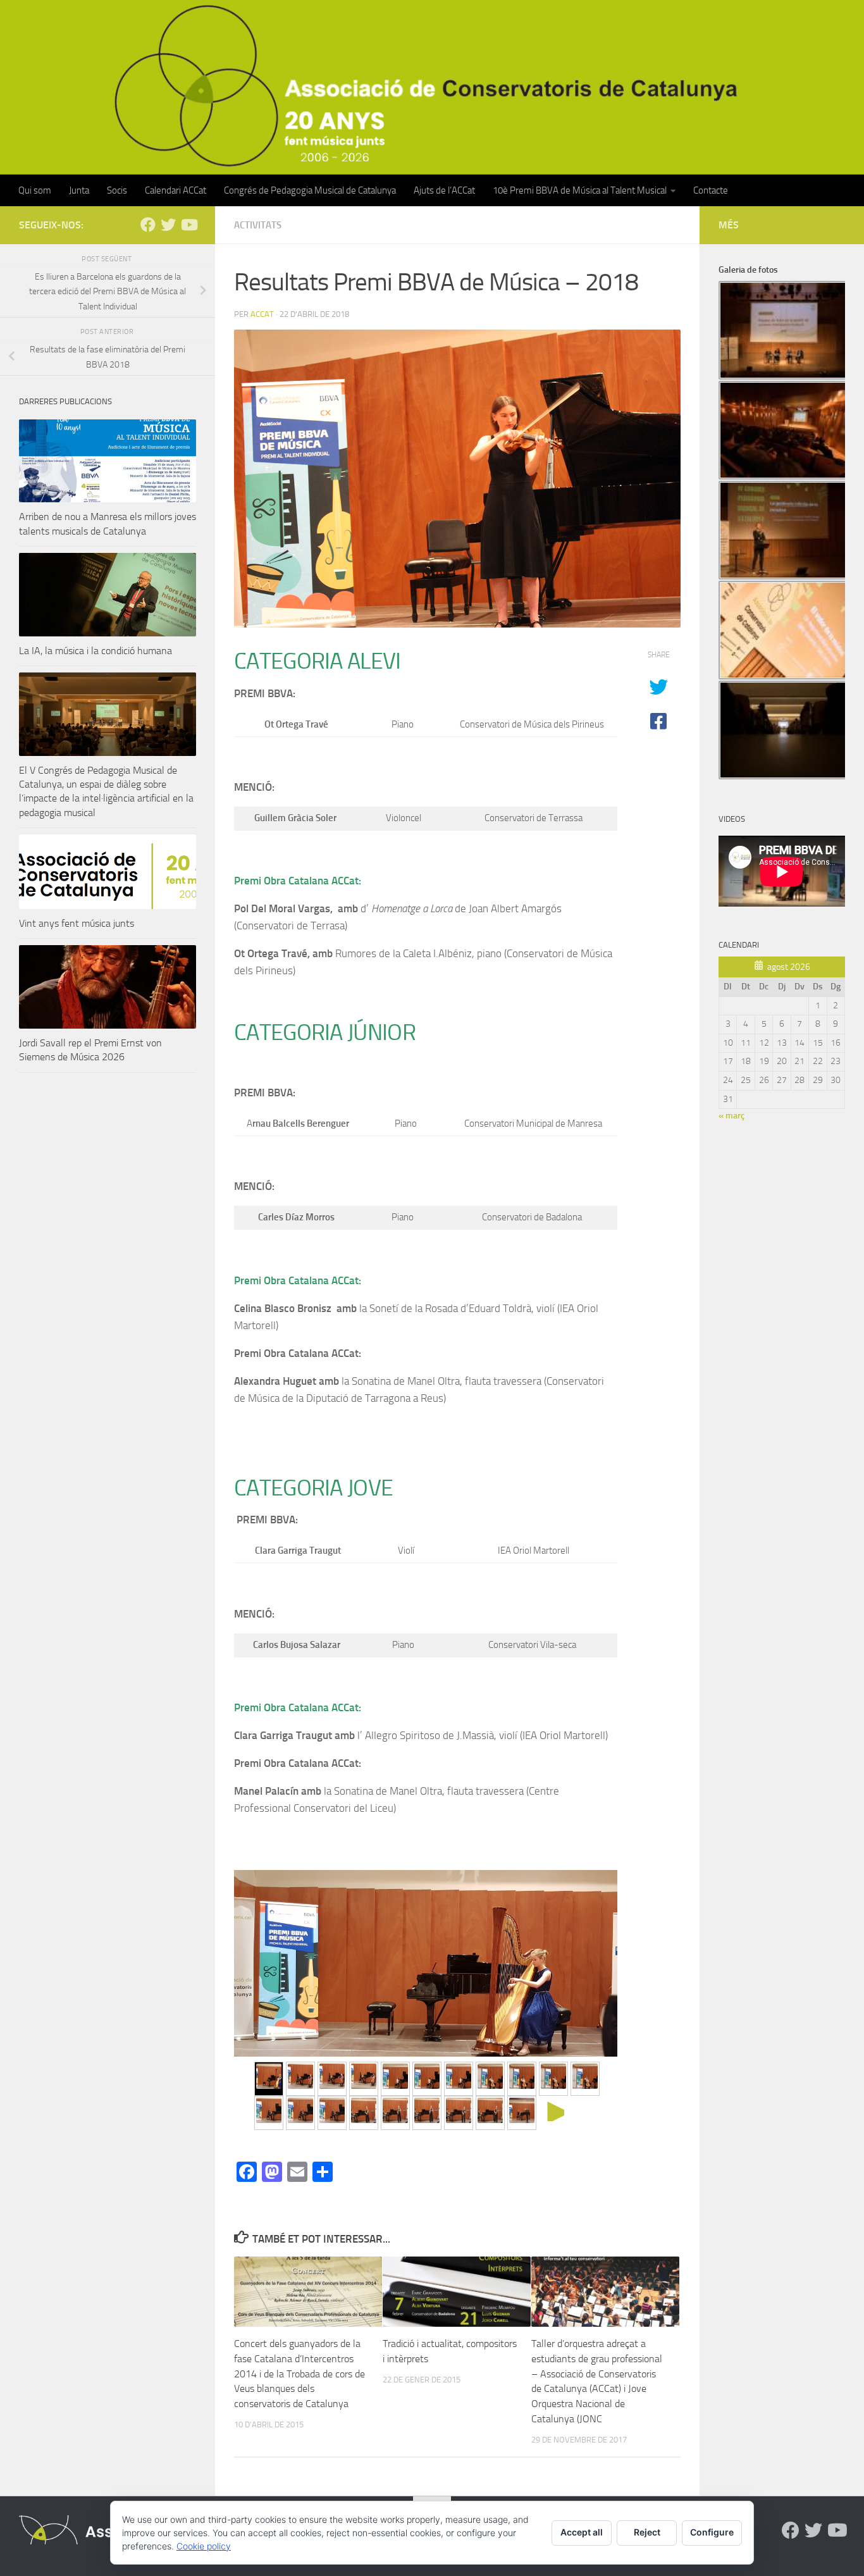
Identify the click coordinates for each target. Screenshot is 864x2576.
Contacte (711, 190)
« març (731, 1116)
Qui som (35, 190)
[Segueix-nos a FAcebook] (148, 225)
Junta (79, 190)
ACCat (262, 314)
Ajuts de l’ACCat (444, 190)
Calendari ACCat (176, 190)
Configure (712, 2532)
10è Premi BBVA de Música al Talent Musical (580, 190)
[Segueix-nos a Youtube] (188, 225)
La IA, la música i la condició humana (96, 651)
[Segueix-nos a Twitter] (168, 225)
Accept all (582, 2532)
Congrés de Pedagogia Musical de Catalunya (310, 190)
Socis (117, 190)
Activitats (258, 225)
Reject (647, 2532)
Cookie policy (204, 2546)
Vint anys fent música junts (77, 923)
